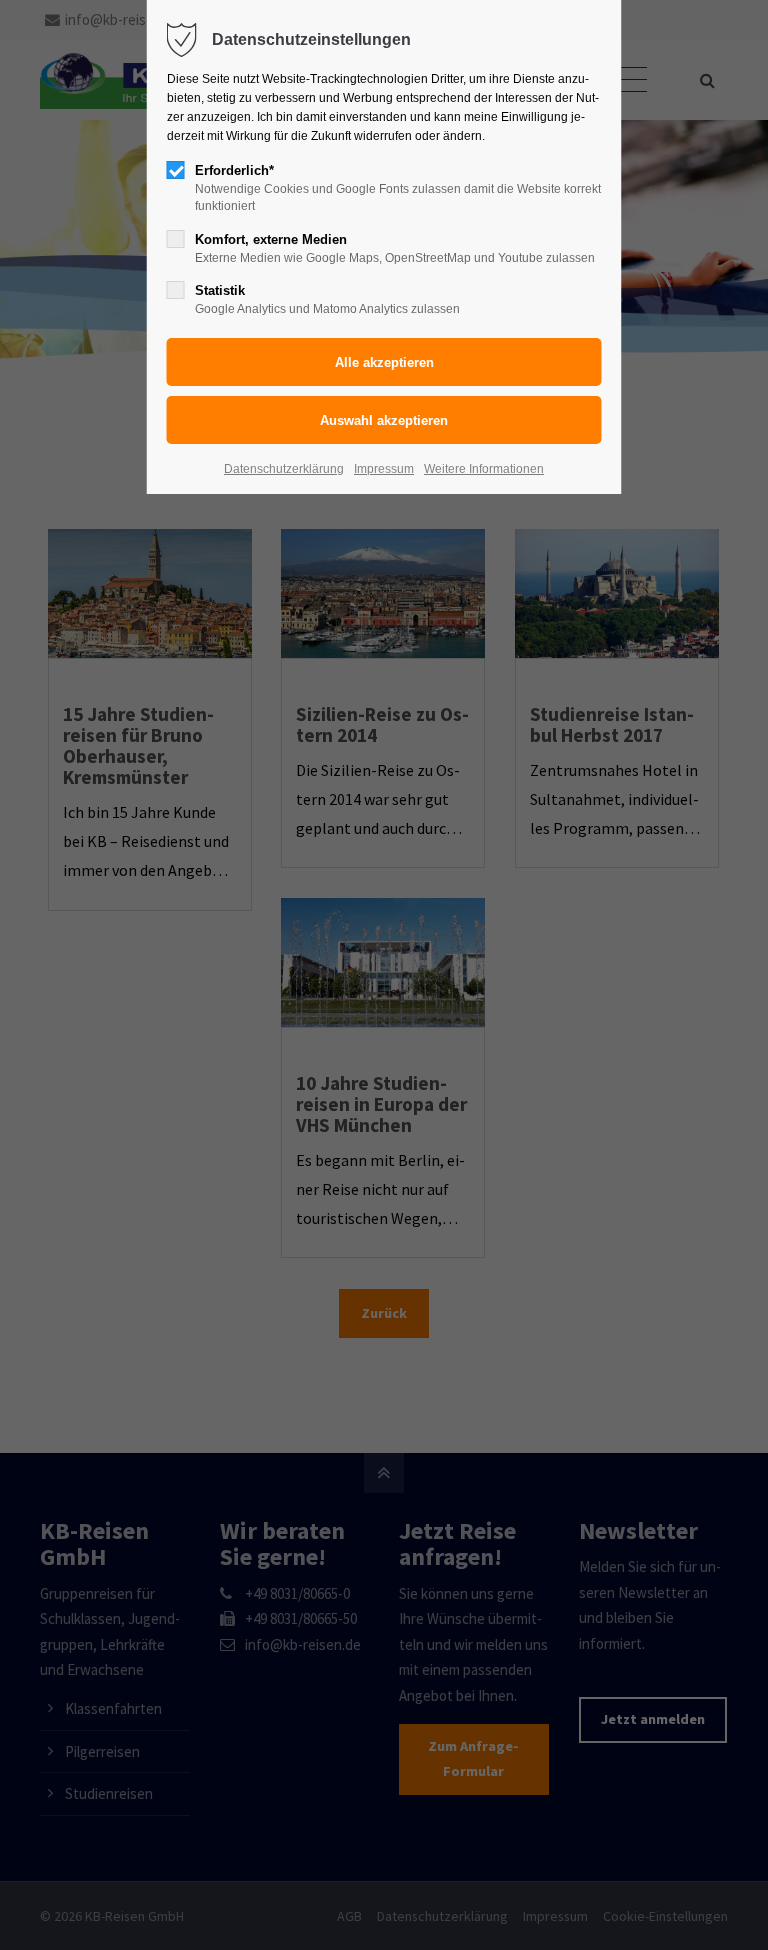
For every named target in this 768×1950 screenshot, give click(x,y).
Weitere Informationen (484, 469)
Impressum (384, 469)
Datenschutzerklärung (284, 469)
